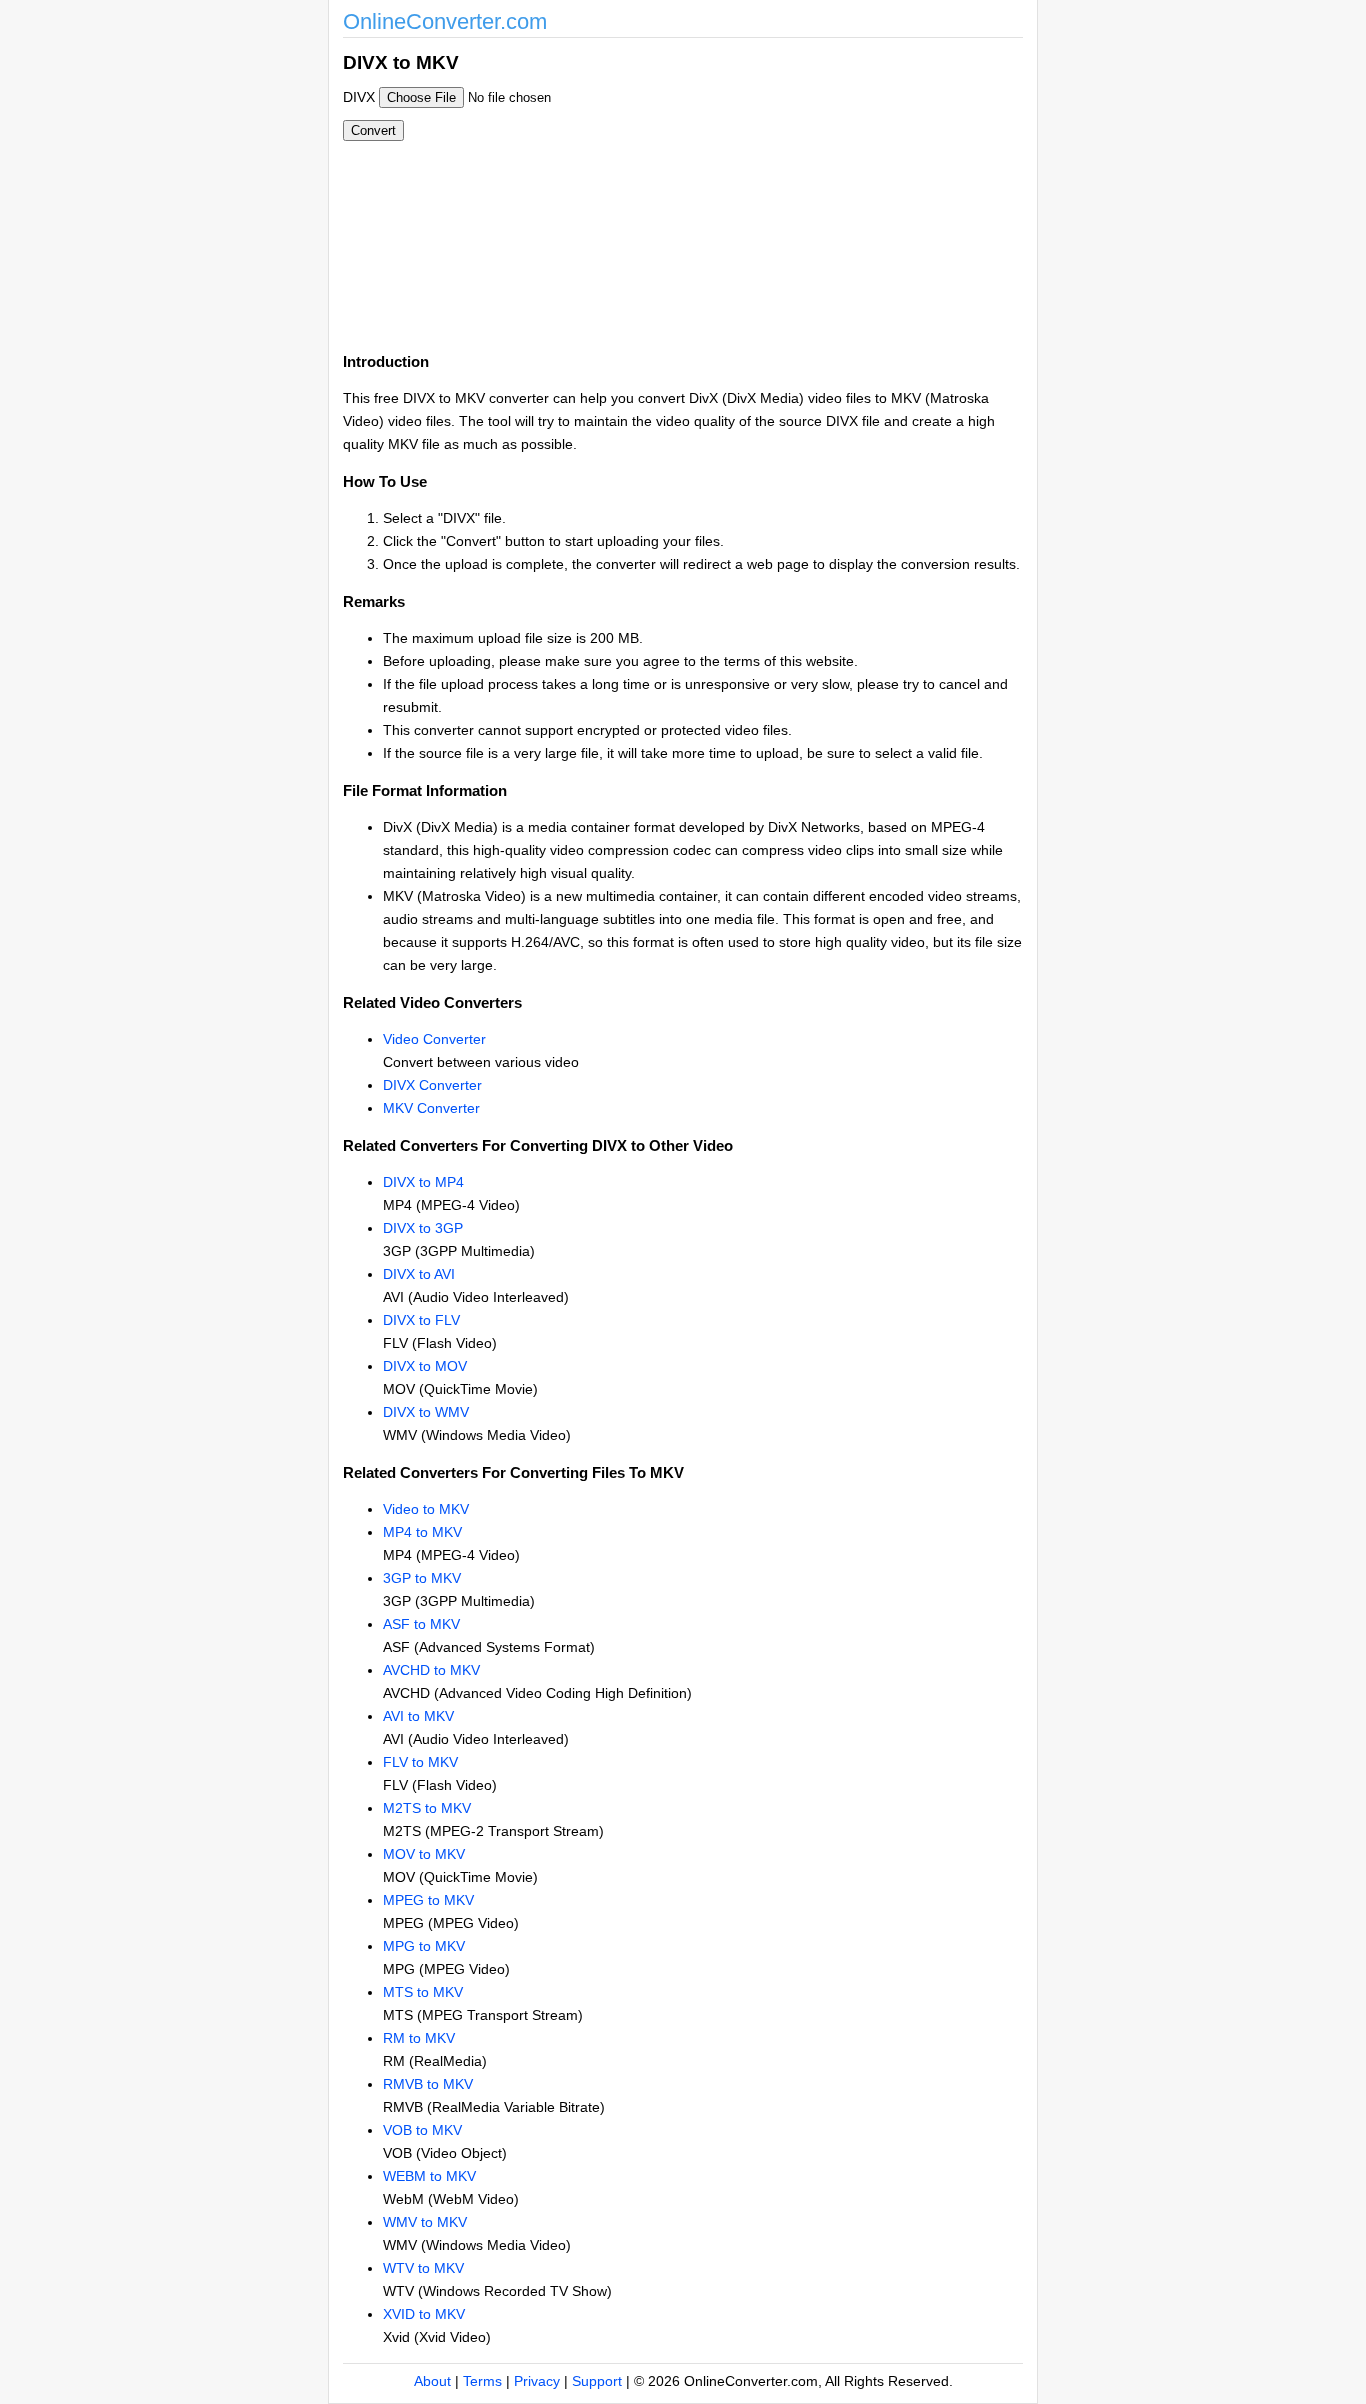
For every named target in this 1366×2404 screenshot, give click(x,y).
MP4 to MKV (422, 1532)
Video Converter (434, 1039)
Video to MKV (426, 1509)
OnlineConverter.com (445, 21)
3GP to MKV (422, 1578)
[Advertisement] (791, 188)
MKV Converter (431, 1108)
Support (597, 2381)
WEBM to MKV (429, 2176)
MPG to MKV (424, 1946)
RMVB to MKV (428, 2084)
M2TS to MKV (427, 1808)
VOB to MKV (422, 2130)
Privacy (537, 2381)
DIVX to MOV (425, 1366)
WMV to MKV (425, 2222)
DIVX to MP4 (423, 1182)
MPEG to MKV (428, 1900)
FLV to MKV (420, 1762)
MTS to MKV (423, 1992)
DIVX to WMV (426, 1412)
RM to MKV (419, 2038)
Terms (482, 2381)
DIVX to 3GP (423, 1228)
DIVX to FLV (421, 1320)
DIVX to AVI (419, 1274)
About (432, 2381)
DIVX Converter (432, 1085)
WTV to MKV (423, 2268)
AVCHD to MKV (431, 1670)
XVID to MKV (424, 2314)
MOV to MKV (424, 1854)
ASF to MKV (421, 1624)
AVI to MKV (418, 1716)
